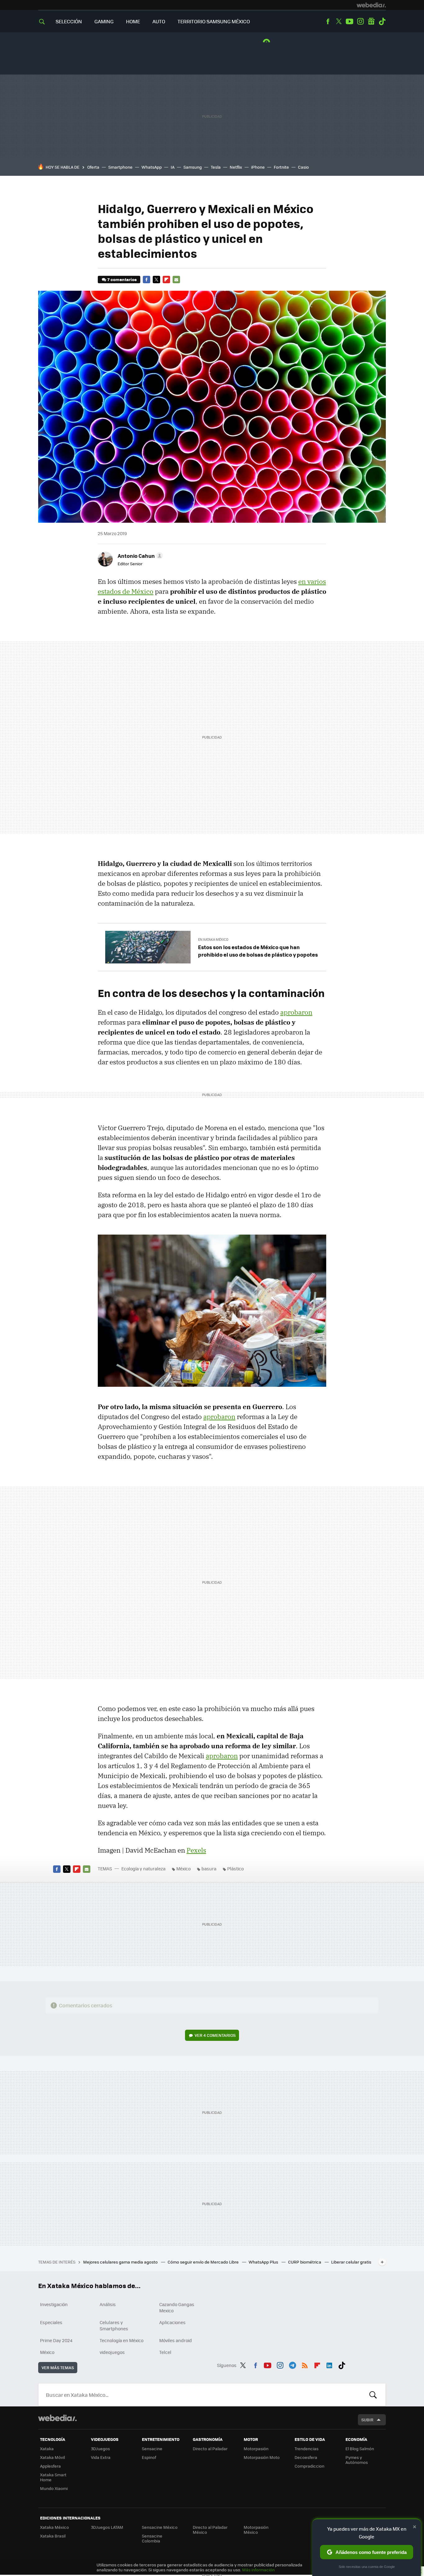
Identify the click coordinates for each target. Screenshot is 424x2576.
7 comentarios (122, 279)
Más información (258, 2570)
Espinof (149, 2457)
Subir (367, 2420)
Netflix (236, 167)
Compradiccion (309, 2466)
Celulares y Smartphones (114, 2325)
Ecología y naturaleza (143, 1868)
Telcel (165, 2352)
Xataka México (54, 2527)
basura (209, 1868)
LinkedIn (329, 2364)
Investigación (54, 2304)
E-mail (176, 280)
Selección (69, 21)
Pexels (196, 1850)
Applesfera (50, 2466)
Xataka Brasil (53, 2536)
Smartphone (120, 167)
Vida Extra (101, 2457)
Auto (159, 21)
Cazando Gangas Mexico (177, 2307)
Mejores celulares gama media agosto (121, 2262)
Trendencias (307, 2449)
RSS (305, 2364)
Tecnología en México (122, 2340)
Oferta (93, 167)
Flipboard (166, 280)
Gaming (104, 21)
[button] (139, 556)
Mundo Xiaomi (54, 2488)
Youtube (350, 21)
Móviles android (176, 2340)
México (183, 1868)
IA (173, 167)
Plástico (235, 1868)
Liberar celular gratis (351, 2262)
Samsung (193, 167)
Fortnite (281, 167)
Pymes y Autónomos (357, 2460)
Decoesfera (306, 2457)
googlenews (371, 21)
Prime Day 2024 (56, 2340)
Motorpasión (256, 2449)
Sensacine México (160, 2527)
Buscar (373, 2395)
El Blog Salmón (360, 2449)
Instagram (360, 21)
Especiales (51, 2322)
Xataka (47, 2449)
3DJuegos (100, 2449)
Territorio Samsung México (214, 21)
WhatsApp (152, 167)
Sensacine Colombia (152, 2538)
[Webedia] (371, 5)
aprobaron (296, 1012)
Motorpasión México (256, 2530)
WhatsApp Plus (264, 2262)
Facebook (328, 21)
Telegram (292, 2364)
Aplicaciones (172, 2322)
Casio (303, 167)
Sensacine (152, 2449)
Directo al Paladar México (210, 2530)
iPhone (258, 167)
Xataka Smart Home (53, 2477)
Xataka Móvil (52, 2457)
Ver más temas (58, 2367)
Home (133, 21)
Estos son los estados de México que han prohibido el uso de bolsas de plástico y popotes (258, 951)
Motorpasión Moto (262, 2457)
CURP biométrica (305, 2262)
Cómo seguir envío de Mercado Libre (204, 2262)
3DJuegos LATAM (107, 2527)
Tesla (216, 167)
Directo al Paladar (210, 2449)
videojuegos (112, 2352)
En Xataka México (213, 939)
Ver (215, 2035)
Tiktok (382, 21)
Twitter (339, 21)
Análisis (108, 2304)
